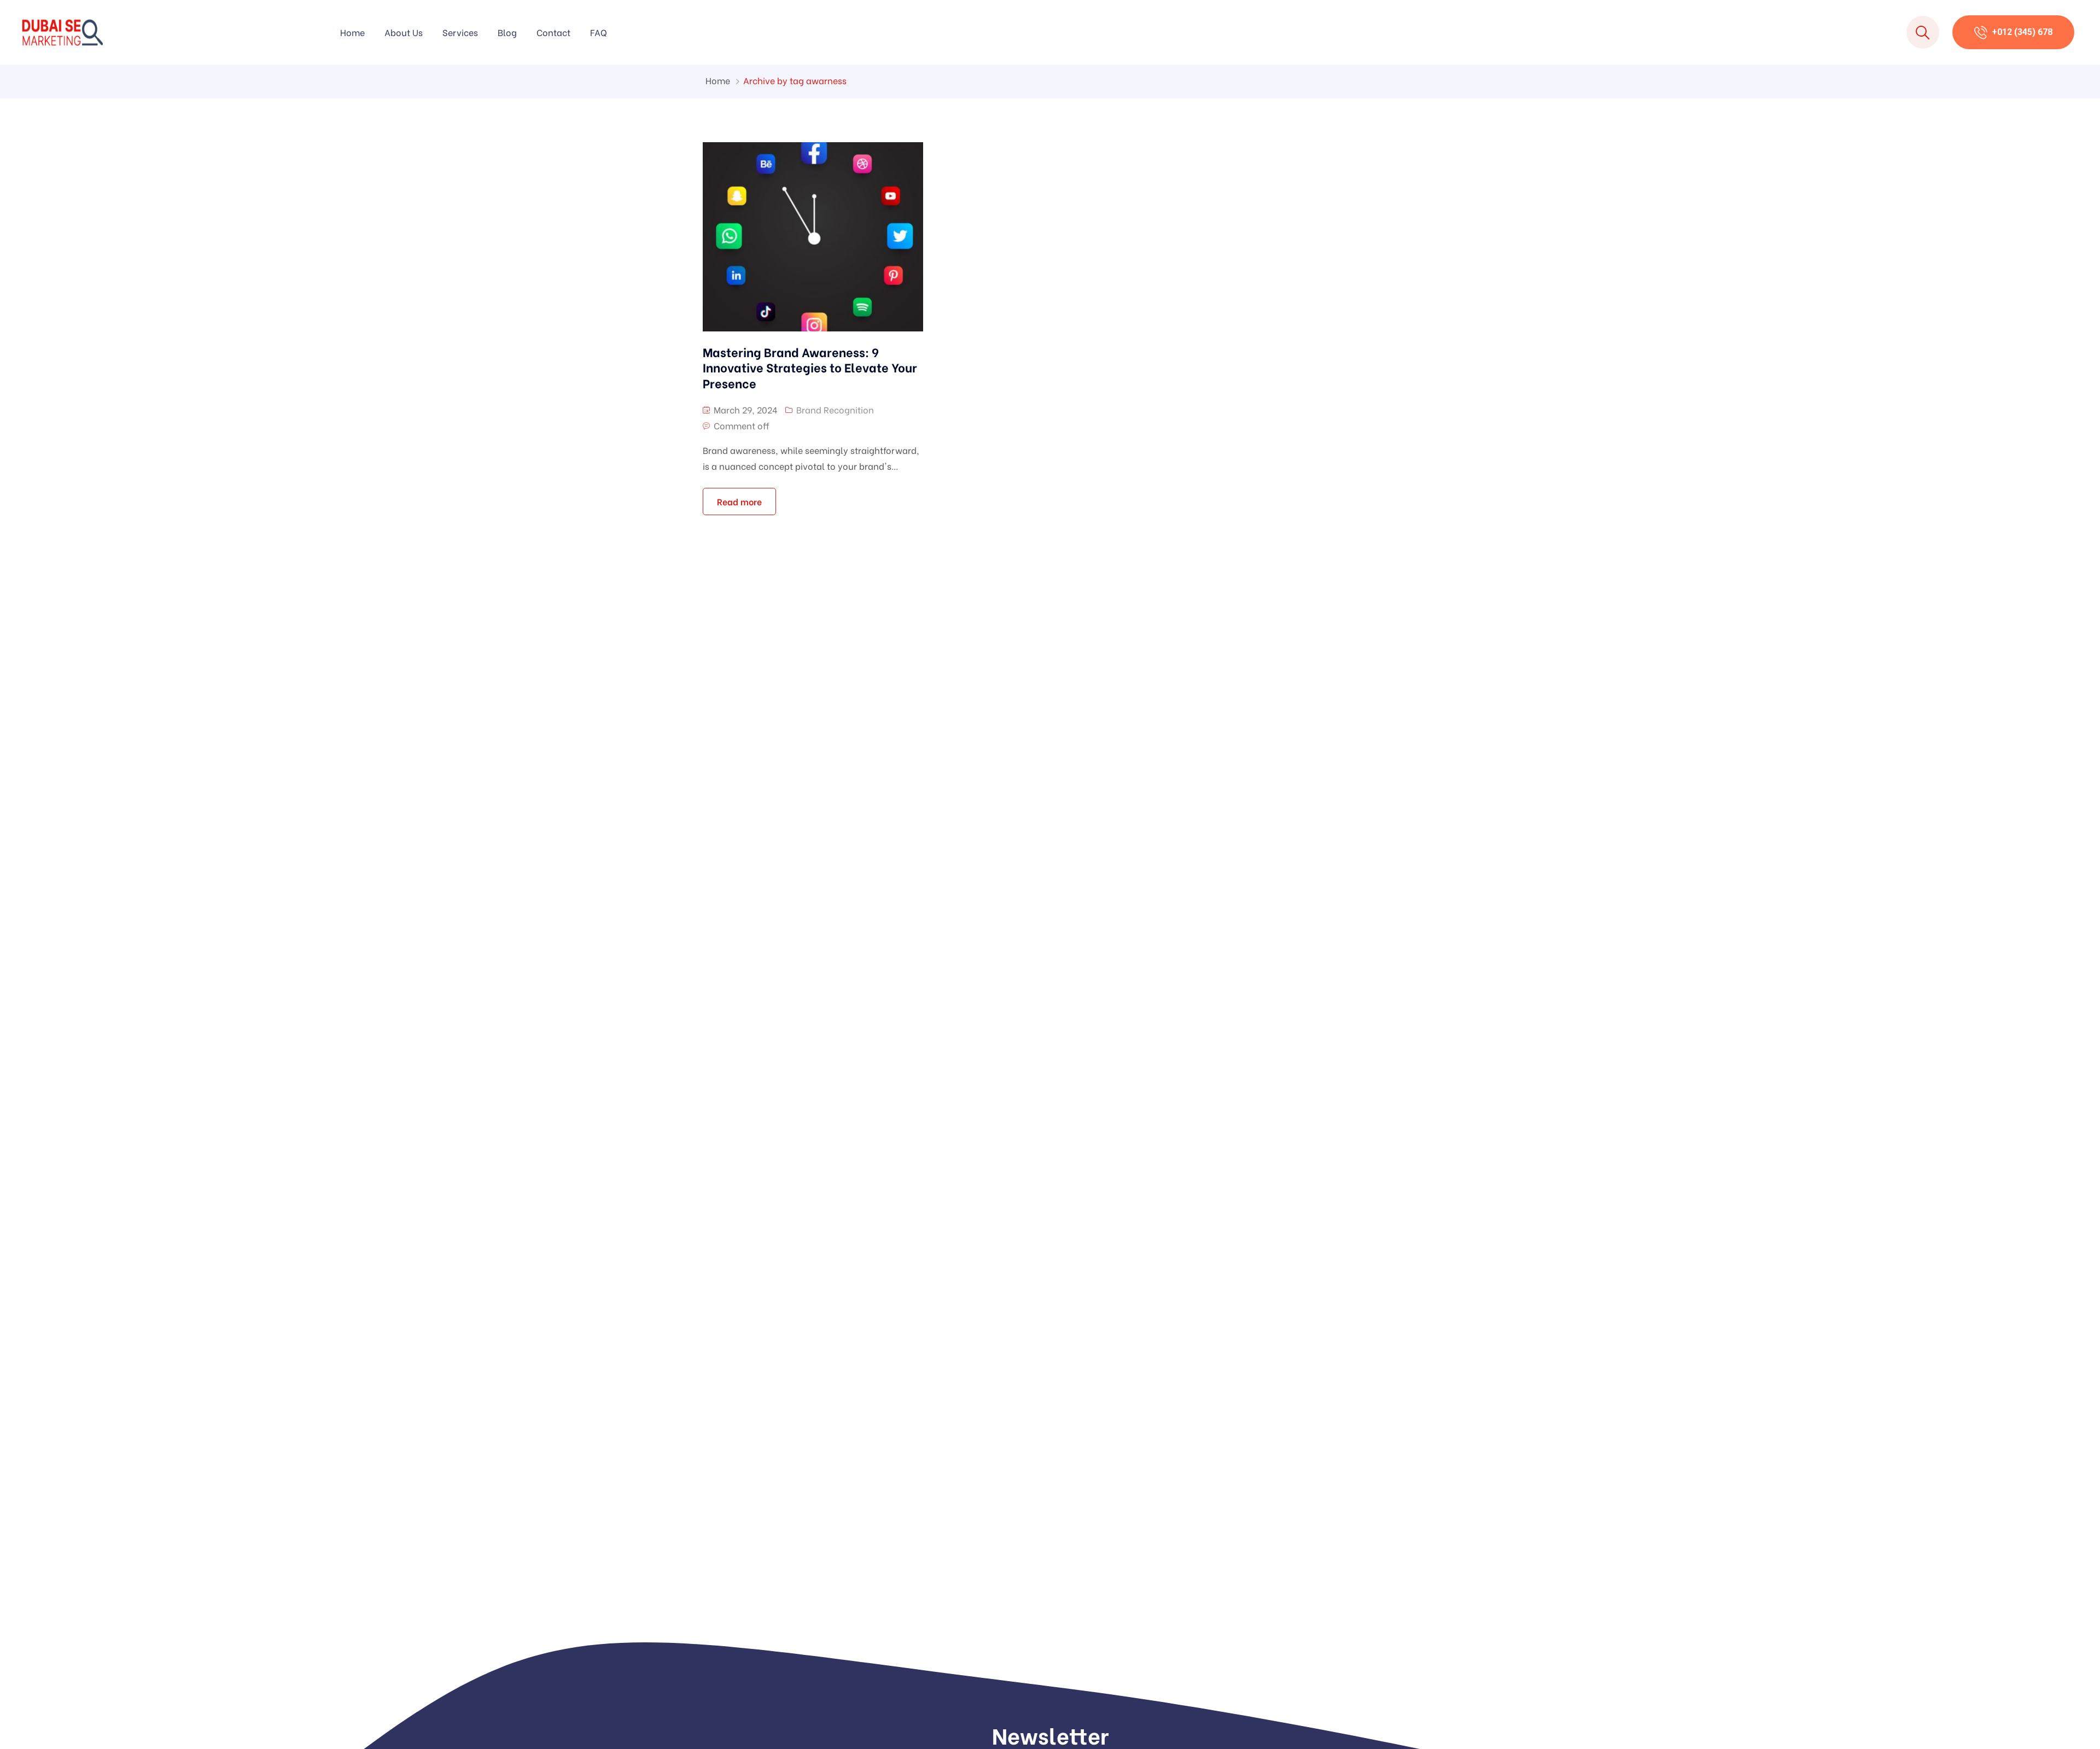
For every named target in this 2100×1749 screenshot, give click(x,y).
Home (352, 32)
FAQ (599, 32)
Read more (739, 501)
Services (460, 32)
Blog (507, 32)
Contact (553, 32)
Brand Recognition (835, 409)
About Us (404, 32)
